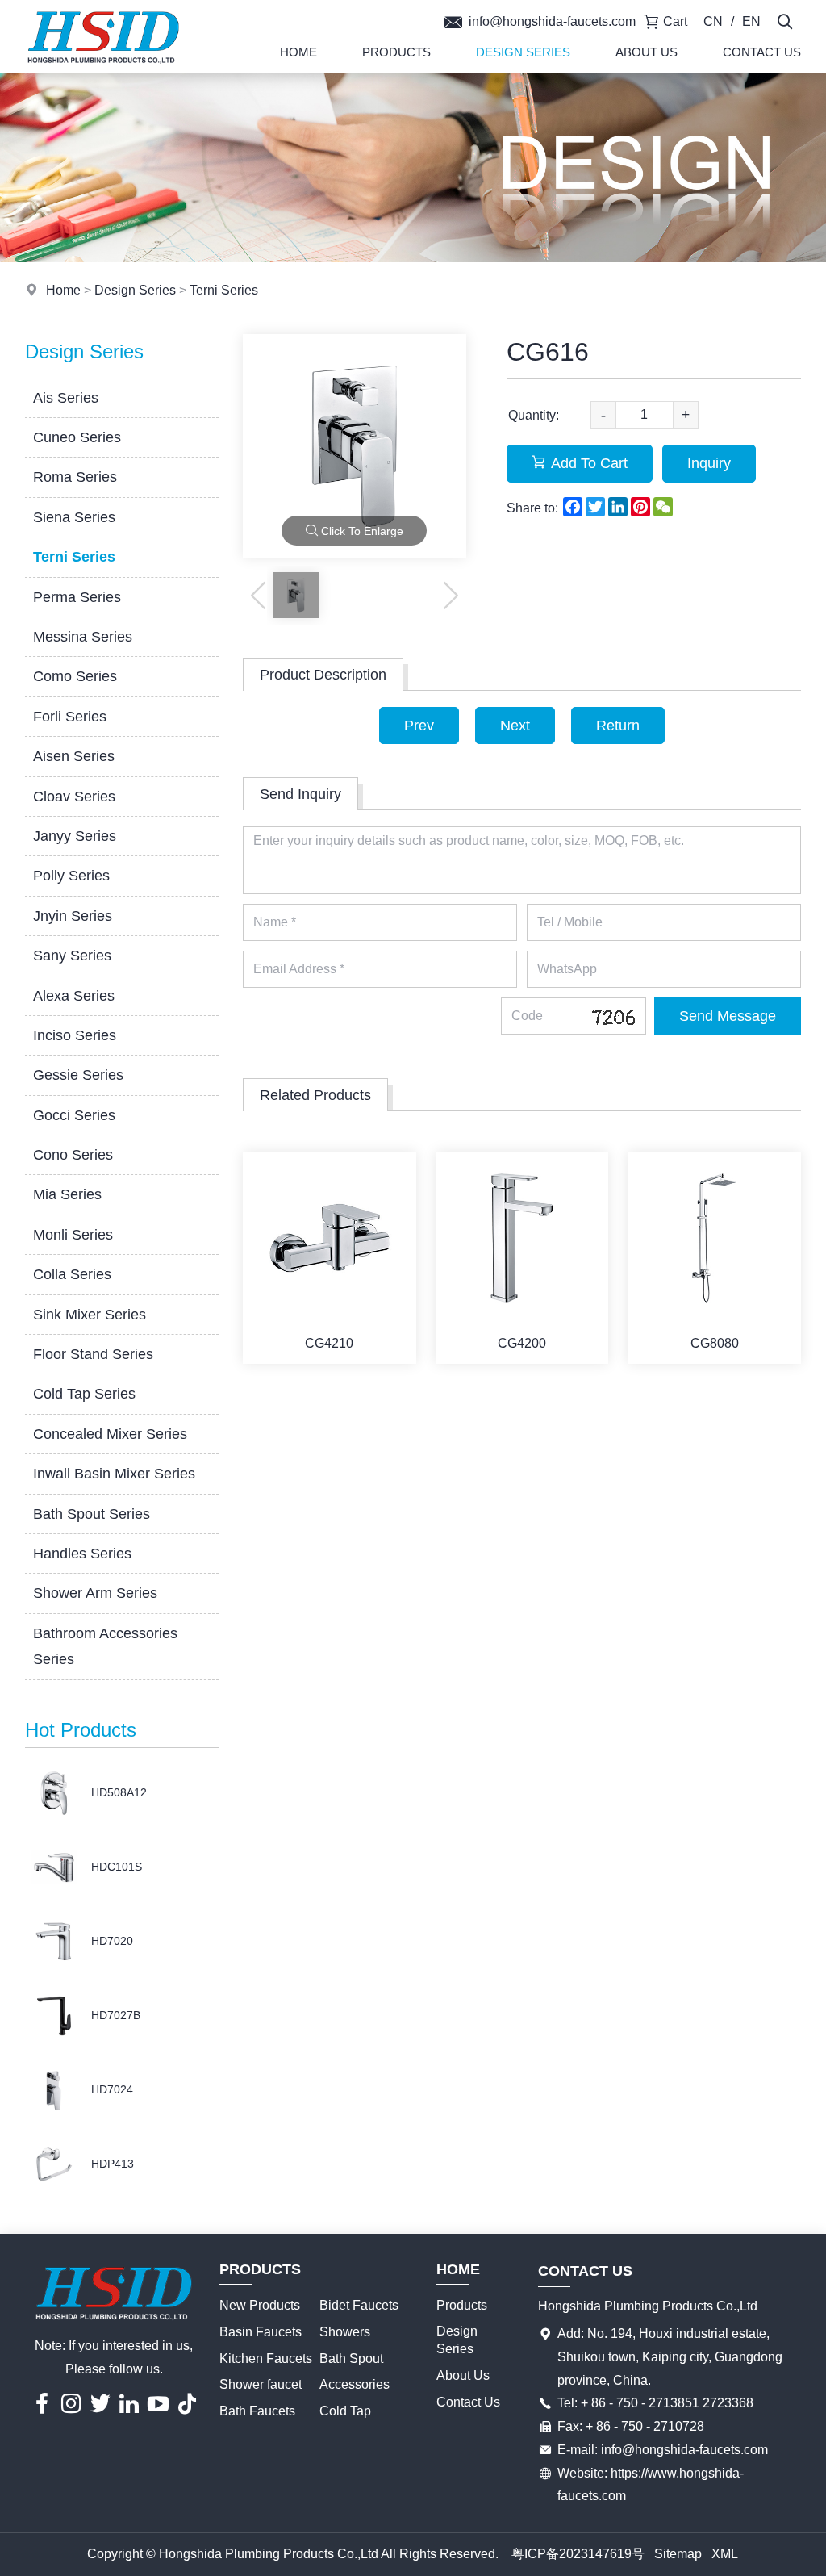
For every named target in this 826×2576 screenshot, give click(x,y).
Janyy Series (75, 836)
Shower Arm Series (95, 1593)
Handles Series (82, 1554)
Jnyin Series (73, 916)
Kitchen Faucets (266, 2359)
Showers (345, 2332)
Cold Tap (345, 2411)
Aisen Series (74, 756)
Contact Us (762, 52)
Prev (419, 726)
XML (725, 2554)
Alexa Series (74, 996)
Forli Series (70, 717)
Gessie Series (78, 1075)
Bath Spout (351, 2359)
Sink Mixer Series (90, 1315)
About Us (647, 52)
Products (396, 52)
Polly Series (71, 876)
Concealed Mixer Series (110, 1434)
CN (713, 21)
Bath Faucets (257, 2411)
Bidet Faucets (359, 2305)
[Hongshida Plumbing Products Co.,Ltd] (103, 68)
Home (298, 52)
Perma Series (77, 597)
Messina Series (83, 637)
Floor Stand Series (93, 1354)
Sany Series (72, 956)
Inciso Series (75, 1035)
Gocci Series (74, 1115)
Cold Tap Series (84, 1394)
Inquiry (709, 463)
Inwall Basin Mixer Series (114, 1474)
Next (515, 726)
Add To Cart (589, 463)
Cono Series (73, 1155)
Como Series (75, 676)
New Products (260, 2305)
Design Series (523, 52)
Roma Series (75, 477)
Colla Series (72, 1274)
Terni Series (224, 290)
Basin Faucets (261, 2332)
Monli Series (73, 1235)
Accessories (355, 2384)
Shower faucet (261, 2384)
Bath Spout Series (92, 1514)
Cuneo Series (77, 437)
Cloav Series (74, 797)
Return (618, 726)
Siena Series (74, 517)
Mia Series (67, 1194)
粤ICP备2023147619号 (578, 2554)
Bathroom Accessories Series (105, 1646)
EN (751, 21)
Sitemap (678, 2554)
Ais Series (66, 398)
